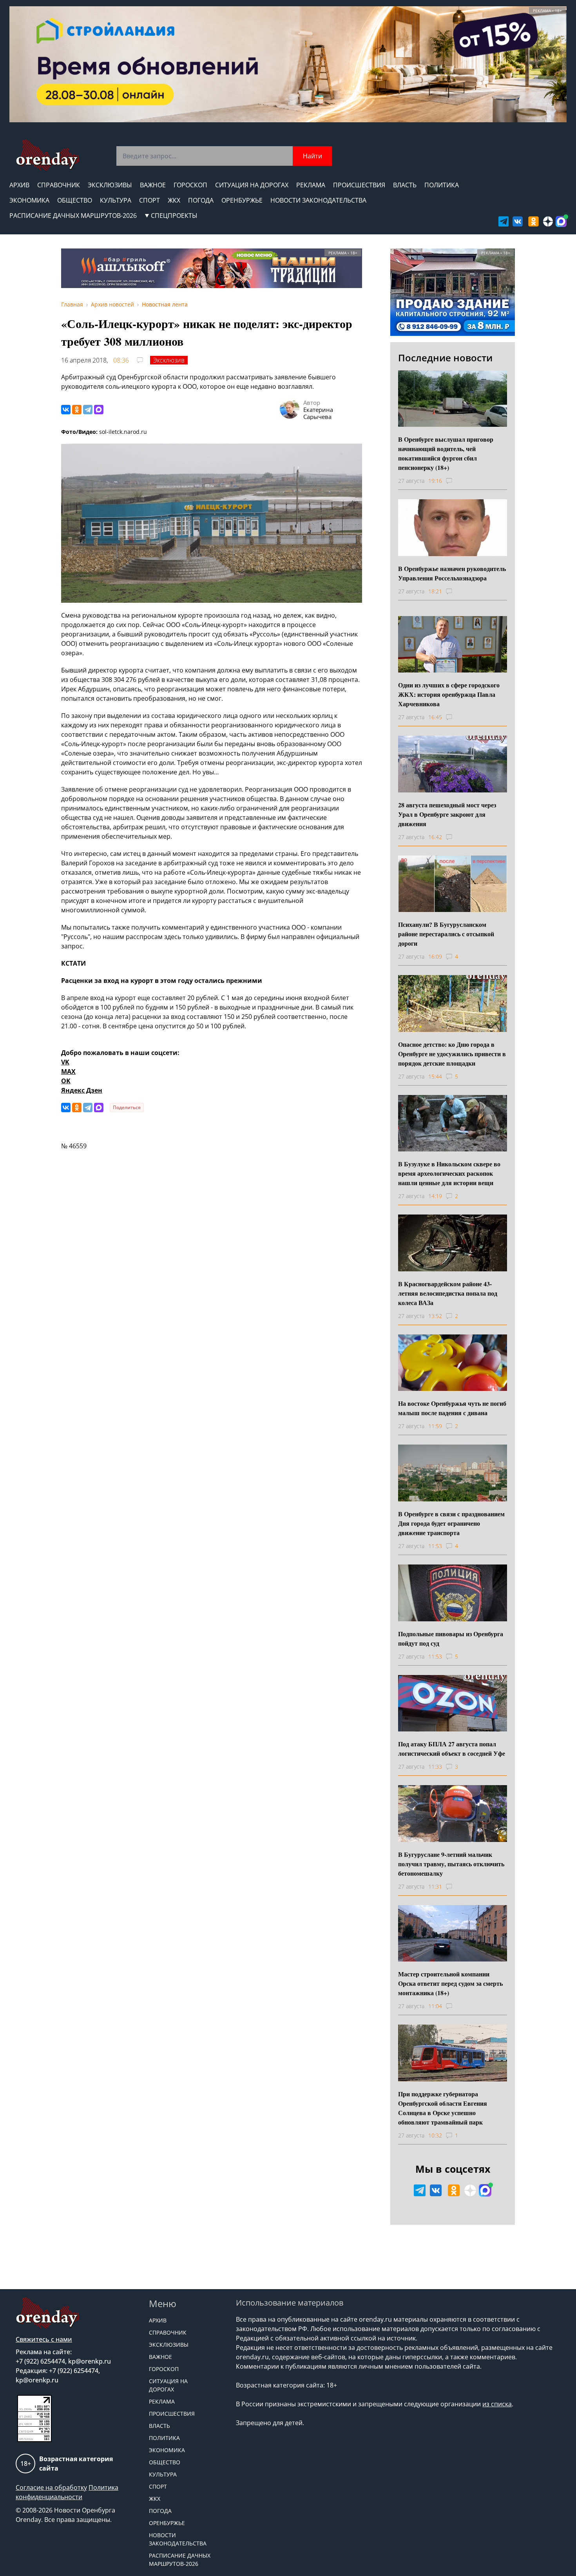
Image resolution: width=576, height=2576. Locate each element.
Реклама (311, 185)
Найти (312, 156)
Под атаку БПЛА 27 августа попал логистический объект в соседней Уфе (452, 1748)
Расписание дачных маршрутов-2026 (73, 216)
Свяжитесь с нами (44, 2339)
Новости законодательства (318, 200)
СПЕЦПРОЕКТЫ (174, 216)
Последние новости (445, 358)
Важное (153, 185)
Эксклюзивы (110, 185)
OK (66, 1081)
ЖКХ (174, 200)
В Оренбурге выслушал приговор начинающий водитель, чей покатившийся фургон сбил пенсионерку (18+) (446, 453)
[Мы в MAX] (561, 221)
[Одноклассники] (77, 410)
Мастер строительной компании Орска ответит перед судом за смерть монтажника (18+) (450, 1983)
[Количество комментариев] (456, 481)
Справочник (59, 185)
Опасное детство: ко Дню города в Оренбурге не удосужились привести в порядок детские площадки (452, 1054)
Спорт (149, 200)
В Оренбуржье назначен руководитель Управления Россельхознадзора (452, 573)
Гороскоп (190, 185)
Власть (405, 185)
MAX (68, 1071)
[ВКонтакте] (66, 410)
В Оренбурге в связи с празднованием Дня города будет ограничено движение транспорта (451, 1523)
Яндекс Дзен (82, 1090)
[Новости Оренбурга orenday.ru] (47, 155)
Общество (75, 200)
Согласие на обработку (51, 2487)
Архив (19, 185)
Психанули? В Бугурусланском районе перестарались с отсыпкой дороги (446, 934)
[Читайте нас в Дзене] (548, 221)
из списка (497, 2404)
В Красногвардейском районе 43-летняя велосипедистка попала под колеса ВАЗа (448, 1293)
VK (65, 1062)
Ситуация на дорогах (252, 185)
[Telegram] (88, 410)
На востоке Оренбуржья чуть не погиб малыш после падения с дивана (452, 1408)
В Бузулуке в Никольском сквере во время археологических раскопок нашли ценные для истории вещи (449, 1173)
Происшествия (359, 185)
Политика (442, 185)
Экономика (29, 200)
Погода (201, 200)
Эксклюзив (169, 360)
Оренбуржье (242, 200)
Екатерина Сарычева (318, 413)
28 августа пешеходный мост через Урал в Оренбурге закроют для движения (447, 814)
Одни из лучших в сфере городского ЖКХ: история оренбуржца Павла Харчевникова (449, 694)
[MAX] (99, 410)
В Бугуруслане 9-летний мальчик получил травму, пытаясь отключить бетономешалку (451, 1864)
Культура (116, 200)
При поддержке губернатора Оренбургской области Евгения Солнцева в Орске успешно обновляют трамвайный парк (443, 2108)
